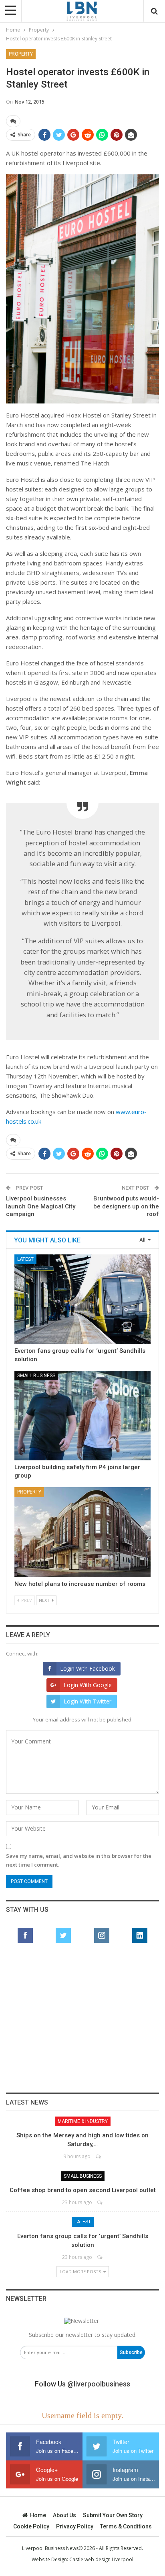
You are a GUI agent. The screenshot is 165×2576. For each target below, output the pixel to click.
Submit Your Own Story (113, 2515)
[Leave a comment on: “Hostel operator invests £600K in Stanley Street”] (13, 121)
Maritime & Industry (83, 2121)
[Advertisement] (82, 2022)
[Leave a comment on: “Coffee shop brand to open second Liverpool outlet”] (100, 2202)
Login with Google (88, 1685)
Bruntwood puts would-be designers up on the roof (126, 1206)
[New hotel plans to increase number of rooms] (82, 1532)
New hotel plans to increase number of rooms (80, 1584)
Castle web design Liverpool (101, 2559)
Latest (25, 1259)
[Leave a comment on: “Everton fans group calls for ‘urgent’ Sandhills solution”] (100, 2257)
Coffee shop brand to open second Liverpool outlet (83, 2190)
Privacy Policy (75, 2526)
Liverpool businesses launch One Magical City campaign (41, 1206)
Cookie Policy (31, 2526)
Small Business (36, 1376)
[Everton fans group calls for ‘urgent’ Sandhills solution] (82, 1299)
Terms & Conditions (126, 2526)
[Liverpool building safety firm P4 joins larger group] (82, 1416)
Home (38, 2515)
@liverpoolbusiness (99, 2384)
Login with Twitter (88, 1701)
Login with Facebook (88, 1668)
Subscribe (131, 2352)
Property (21, 54)
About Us (64, 2515)
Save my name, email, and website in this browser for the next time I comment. (79, 1860)
